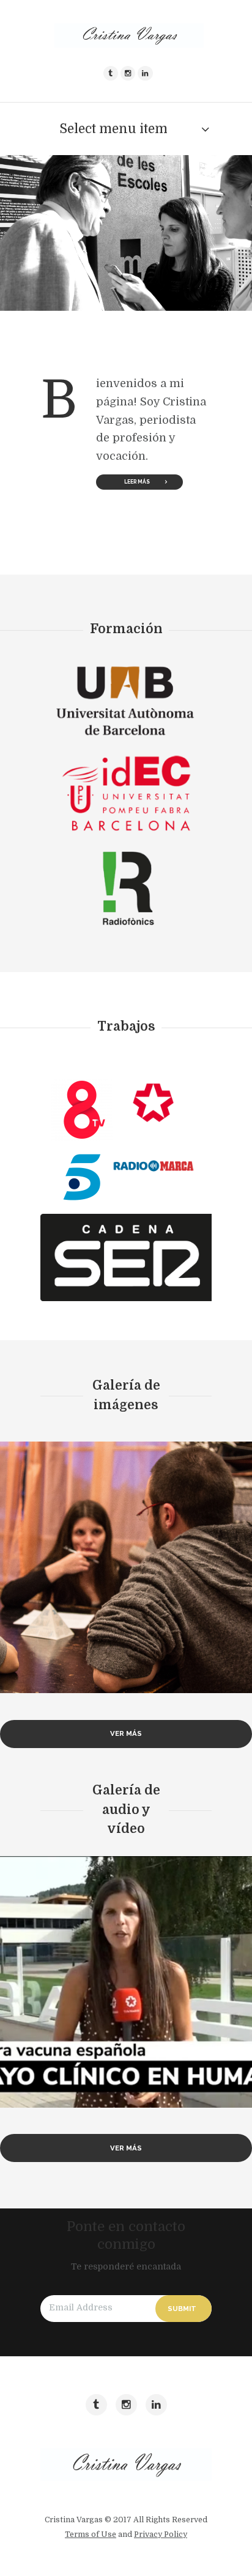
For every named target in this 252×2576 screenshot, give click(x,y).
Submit (182, 2309)
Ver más (126, 1733)
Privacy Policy (161, 2534)
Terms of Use (91, 2534)
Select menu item (113, 129)
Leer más (137, 482)
